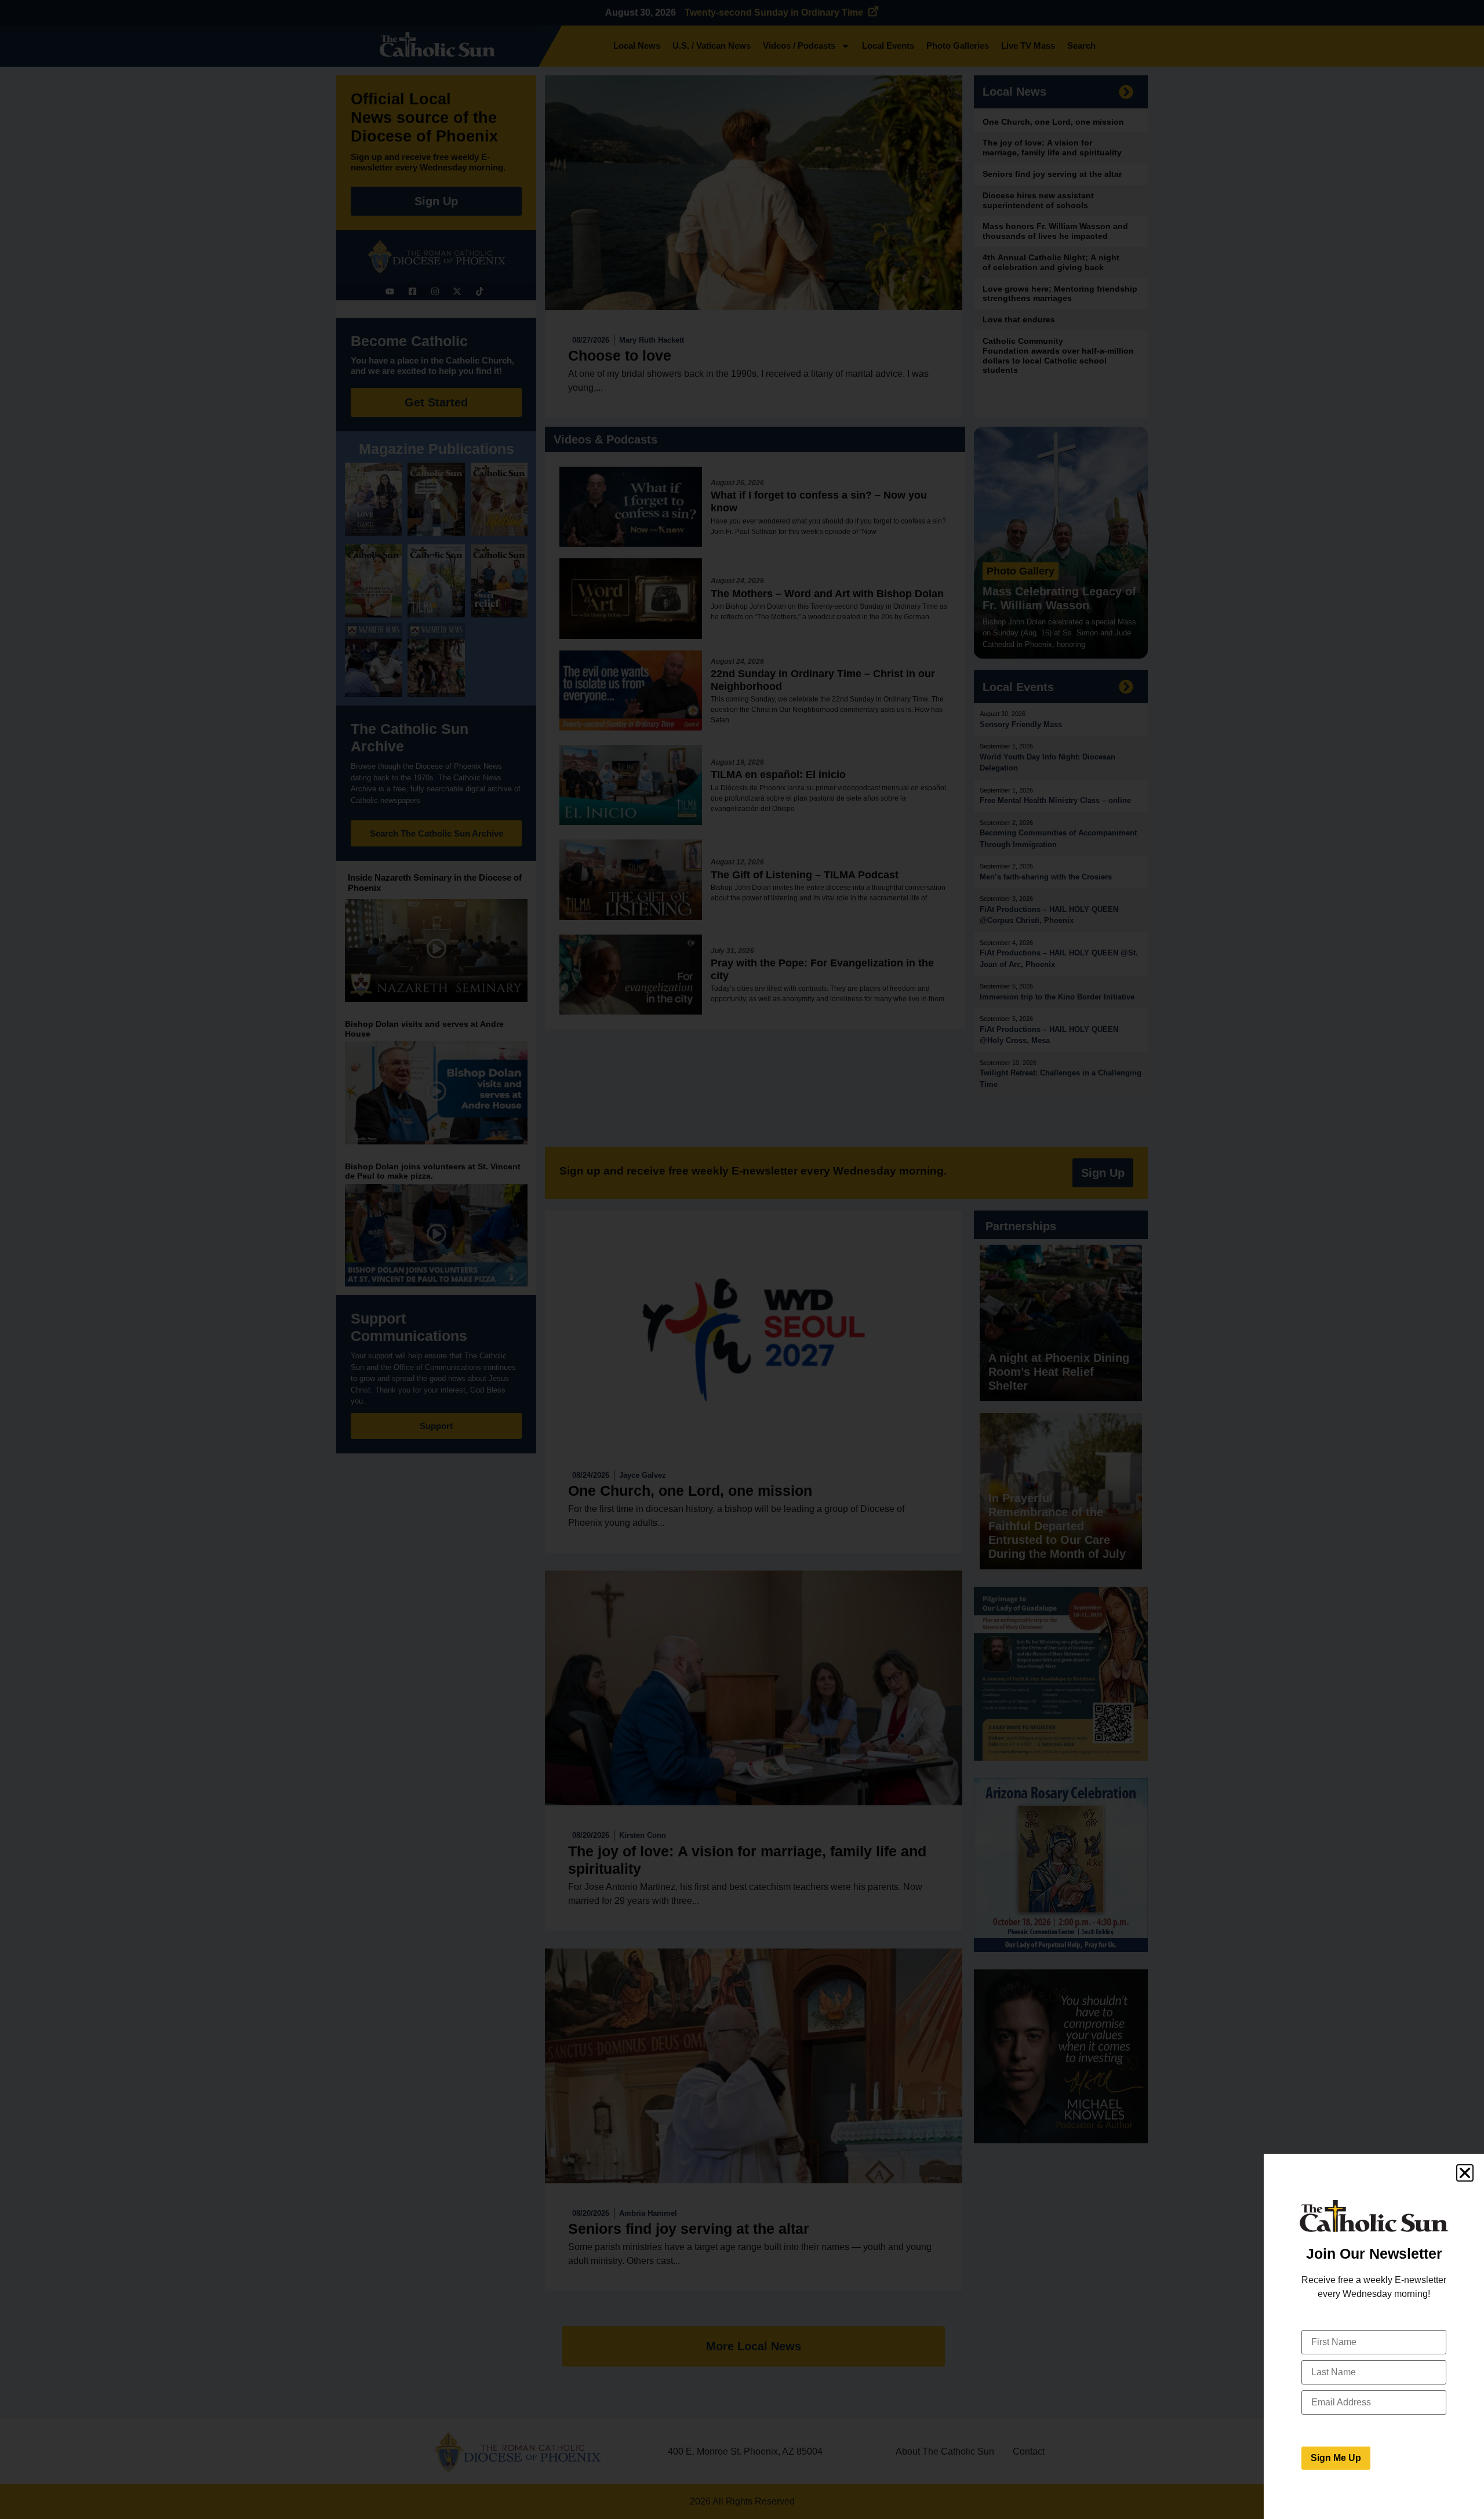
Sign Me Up (1336, 2458)
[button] (1465, 2173)
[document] (742, 1259)
